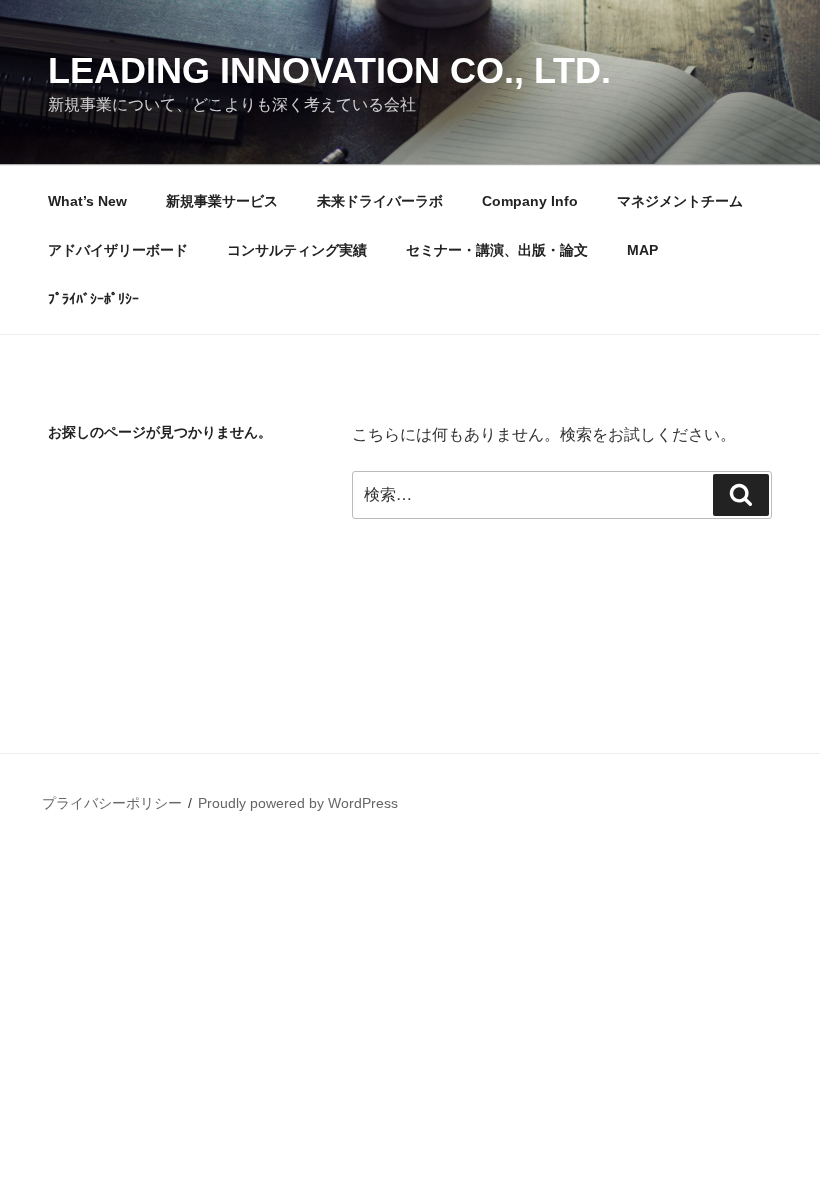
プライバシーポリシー (112, 803)
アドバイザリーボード (118, 250)
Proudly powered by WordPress (298, 803)
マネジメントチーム (680, 201)
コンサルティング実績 (297, 250)
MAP (642, 250)
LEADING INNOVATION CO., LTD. (329, 70)
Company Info (530, 201)
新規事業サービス (222, 201)
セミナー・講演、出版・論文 (497, 250)
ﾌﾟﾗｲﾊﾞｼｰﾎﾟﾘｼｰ (93, 299)
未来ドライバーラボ (380, 201)
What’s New (87, 201)
